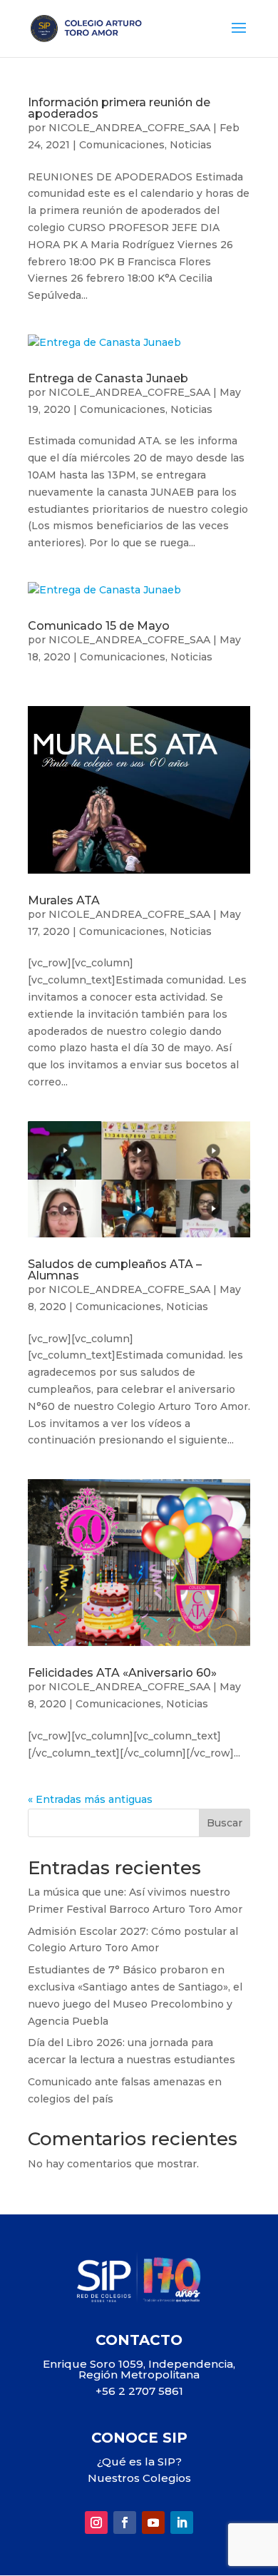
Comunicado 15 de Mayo (99, 626)
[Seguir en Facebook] (125, 2523)
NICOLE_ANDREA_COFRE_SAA (129, 128)
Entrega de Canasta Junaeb (108, 378)
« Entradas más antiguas (90, 1799)
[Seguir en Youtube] (153, 2523)
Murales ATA (64, 900)
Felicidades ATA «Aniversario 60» (122, 1673)
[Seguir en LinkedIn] (182, 2523)
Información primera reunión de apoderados (119, 108)
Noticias (191, 145)
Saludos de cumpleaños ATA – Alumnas (115, 1270)
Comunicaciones (122, 145)
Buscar (225, 1823)
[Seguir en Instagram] (96, 2523)
